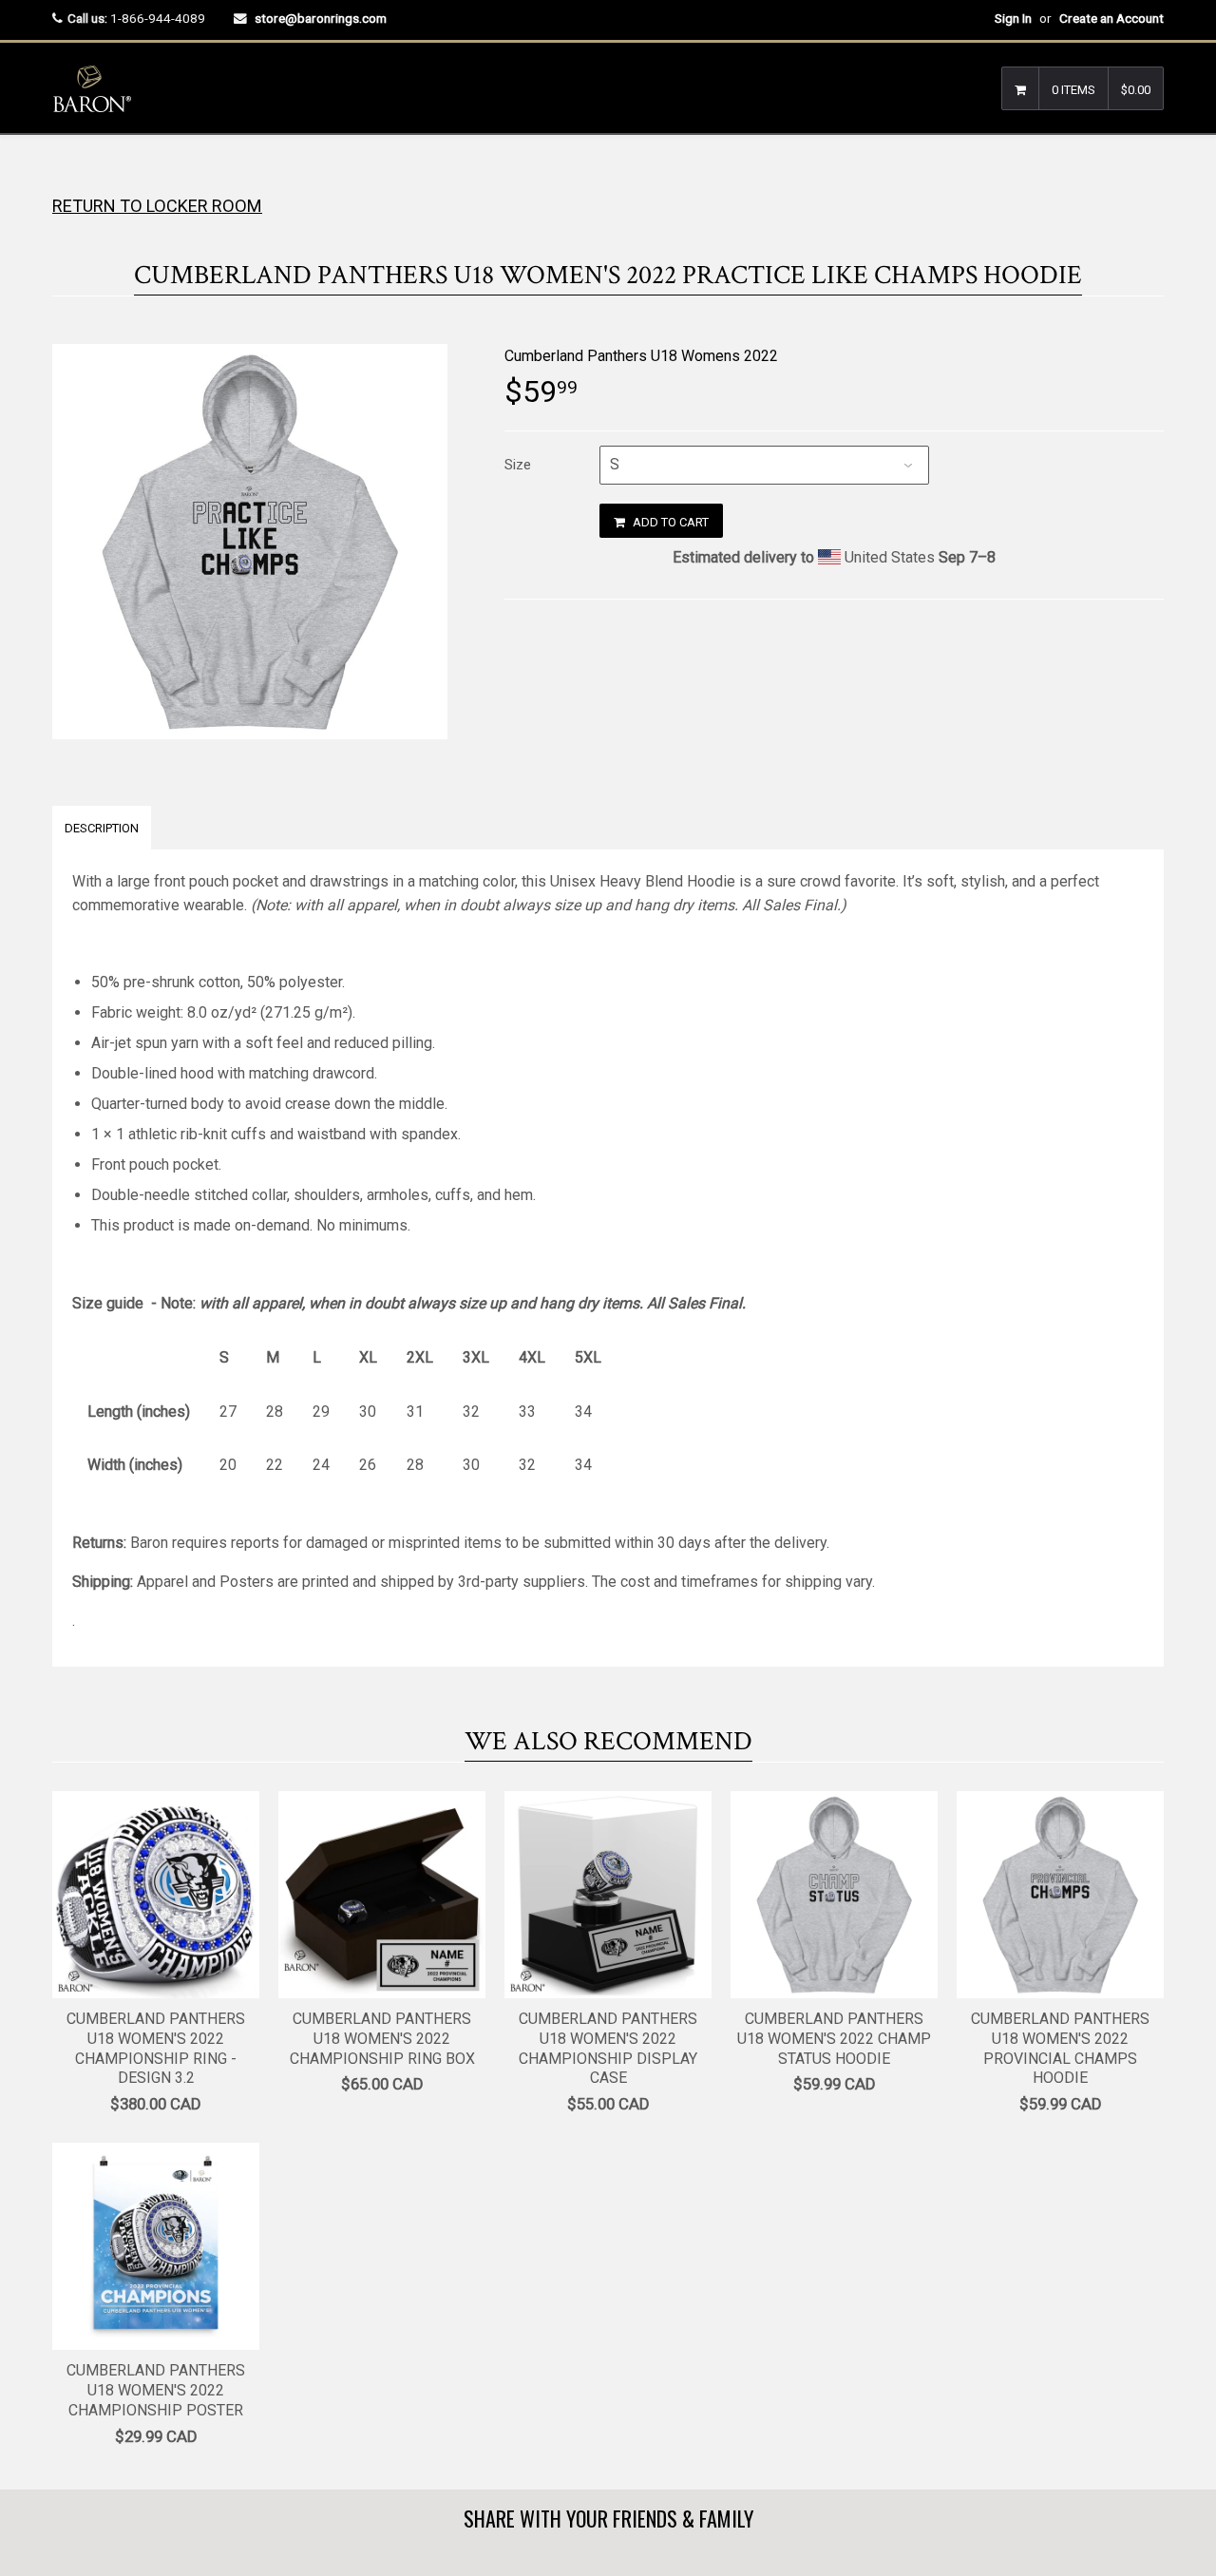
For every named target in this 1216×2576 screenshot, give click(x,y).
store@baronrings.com (321, 18)
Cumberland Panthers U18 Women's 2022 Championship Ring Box (382, 2039)
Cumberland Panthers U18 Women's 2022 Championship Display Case (608, 2048)
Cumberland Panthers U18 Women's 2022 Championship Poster (156, 2390)
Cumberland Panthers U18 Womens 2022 (641, 356)
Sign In (1013, 18)
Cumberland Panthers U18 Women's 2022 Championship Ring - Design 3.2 (156, 2048)
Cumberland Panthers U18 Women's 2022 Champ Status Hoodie (834, 2039)
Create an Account (1111, 18)
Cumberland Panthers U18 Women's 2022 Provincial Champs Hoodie (1060, 2048)
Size (518, 465)
